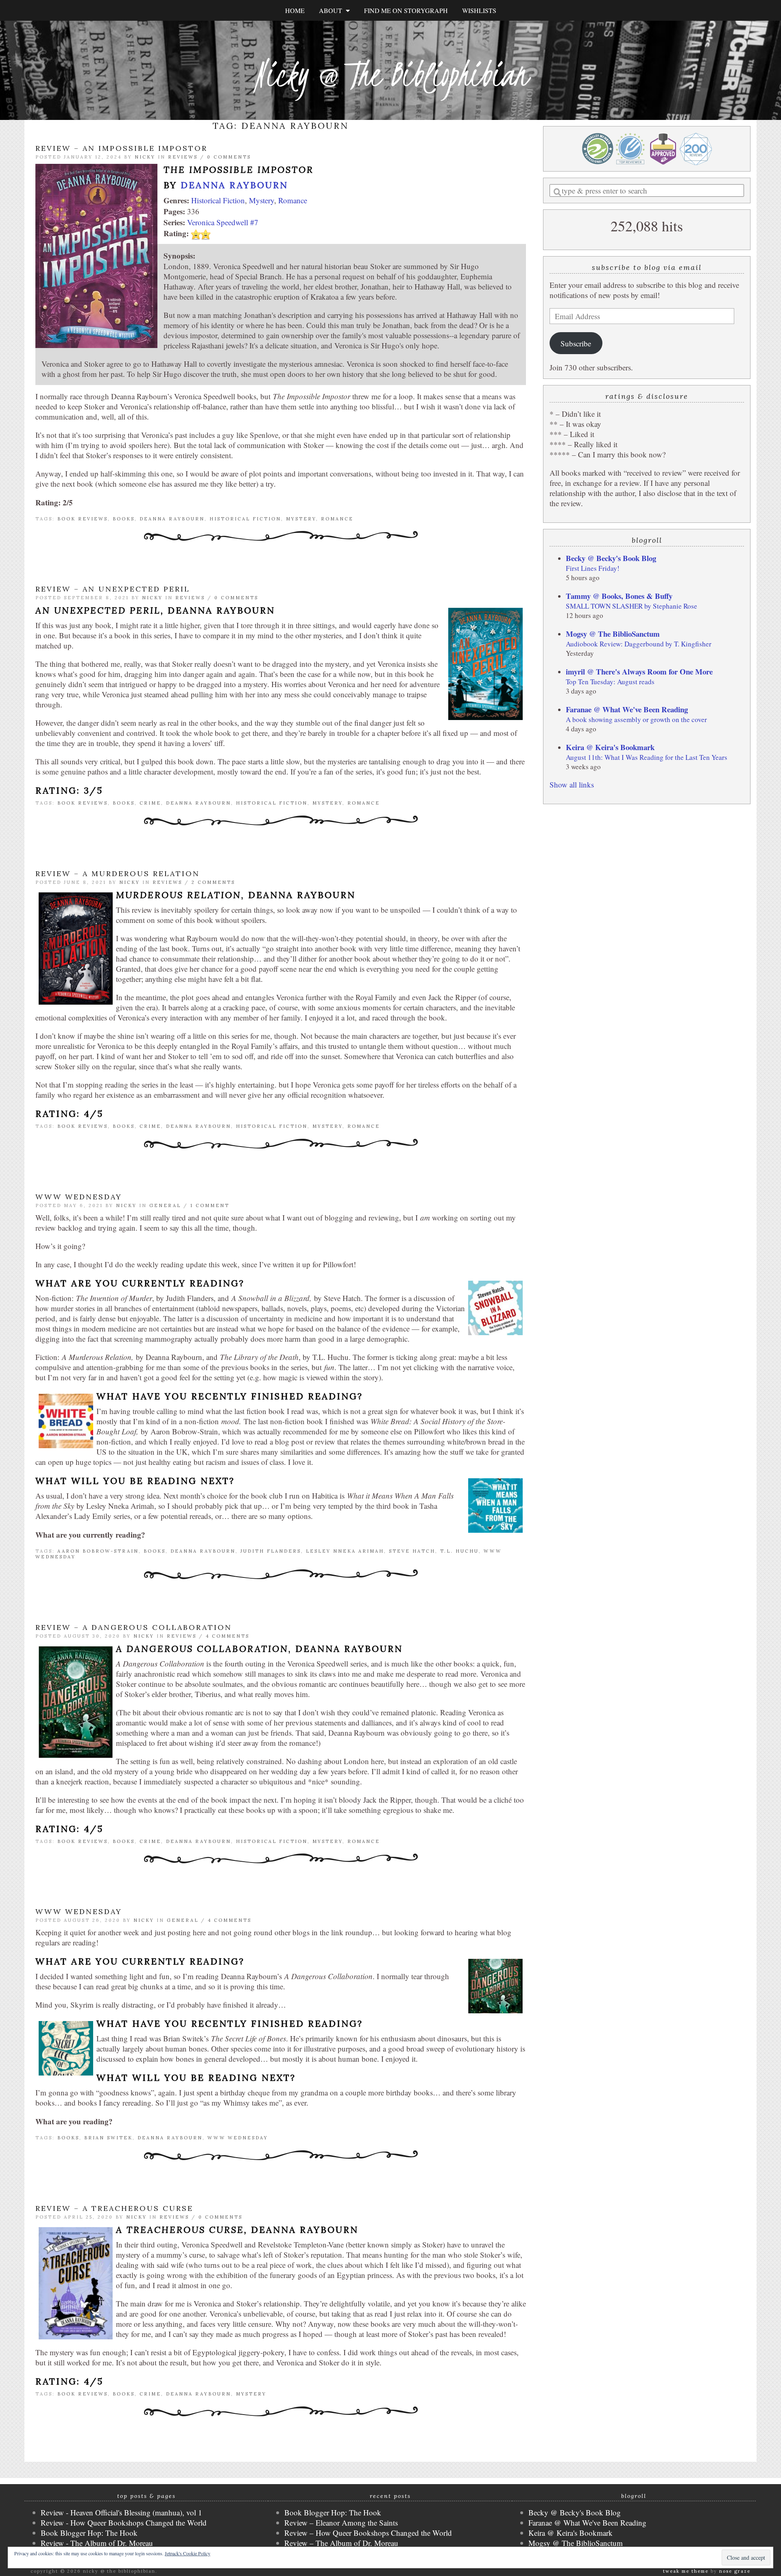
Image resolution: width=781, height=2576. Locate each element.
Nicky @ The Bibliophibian (390, 74)
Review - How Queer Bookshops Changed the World (124, 2523)
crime (150, 803)
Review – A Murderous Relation (118, 874)
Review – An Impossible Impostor (121, 148)
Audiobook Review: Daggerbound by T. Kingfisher (639, 644)
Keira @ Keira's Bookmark (610, 747)
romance (337, 519)
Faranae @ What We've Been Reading (627, 709)
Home (295, 10)
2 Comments (213, 882)
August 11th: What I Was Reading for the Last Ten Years (647, 757)
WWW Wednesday (79, 1197)
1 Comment (210, 1205)
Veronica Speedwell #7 (223, 222)
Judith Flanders (271, 1551)
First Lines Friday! (593, 568)
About (332, 10)
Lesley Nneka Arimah (345, 1551)
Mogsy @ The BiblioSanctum (613, 634)
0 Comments (229, 157)
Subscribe (576, 343)
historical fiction (245, 519)
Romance (293, 200)
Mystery (262, 200)
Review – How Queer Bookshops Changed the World (368, 2533)
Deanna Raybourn (234, 185)
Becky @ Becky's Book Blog (611, 558)
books (124, 519)
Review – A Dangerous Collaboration (134, 1627)
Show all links (572, 784)
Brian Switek (108, 2138)
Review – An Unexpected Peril (113, 589)
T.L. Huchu (459, 1551)
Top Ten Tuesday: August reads (610, 682)
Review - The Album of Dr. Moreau (97, 2543)
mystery (301, 519)
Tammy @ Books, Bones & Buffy (619, 596)
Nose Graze (735, 2571)
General (165, 1205)
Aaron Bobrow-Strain (98, 1551)
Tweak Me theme (686, 2571)
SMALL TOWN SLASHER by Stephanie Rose (632, 606)
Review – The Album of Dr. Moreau (341, 2543)
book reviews (83, 519)
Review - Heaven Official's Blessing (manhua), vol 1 (121, 2512)
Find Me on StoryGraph (406, 10)
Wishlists (479, 10)
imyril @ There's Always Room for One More (639, 671)
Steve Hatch (412, 1551)
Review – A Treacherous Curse (114, 2208)
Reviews (183, 157)
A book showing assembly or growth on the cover (636, 719)
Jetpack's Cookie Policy (188, 2553)
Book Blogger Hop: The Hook (89, 2533)
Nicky (145, 157)
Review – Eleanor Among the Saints (341, 2523)
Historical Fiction (218, 200)
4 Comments (228, 1636)
